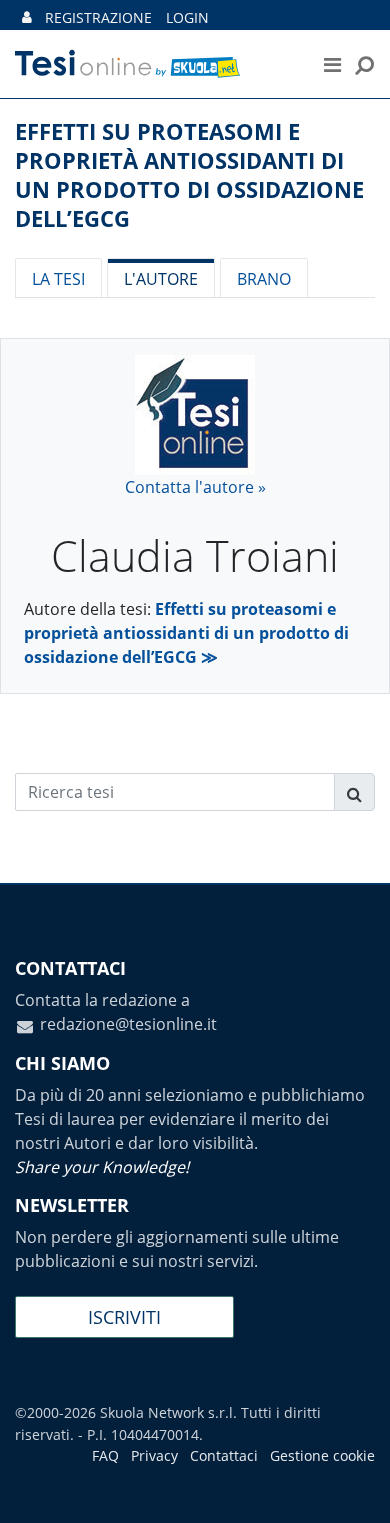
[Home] (150, 64)
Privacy (154, 1455)
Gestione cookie (322, 1455)
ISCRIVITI (124, 1317)
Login (187, 17)
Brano (264, 279)
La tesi (58, 279)
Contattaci (224, 1455)
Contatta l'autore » (195, 487)
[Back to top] (355, 1488)
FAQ (105, 1455)
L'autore (161, 279)
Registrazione (98, 17)
